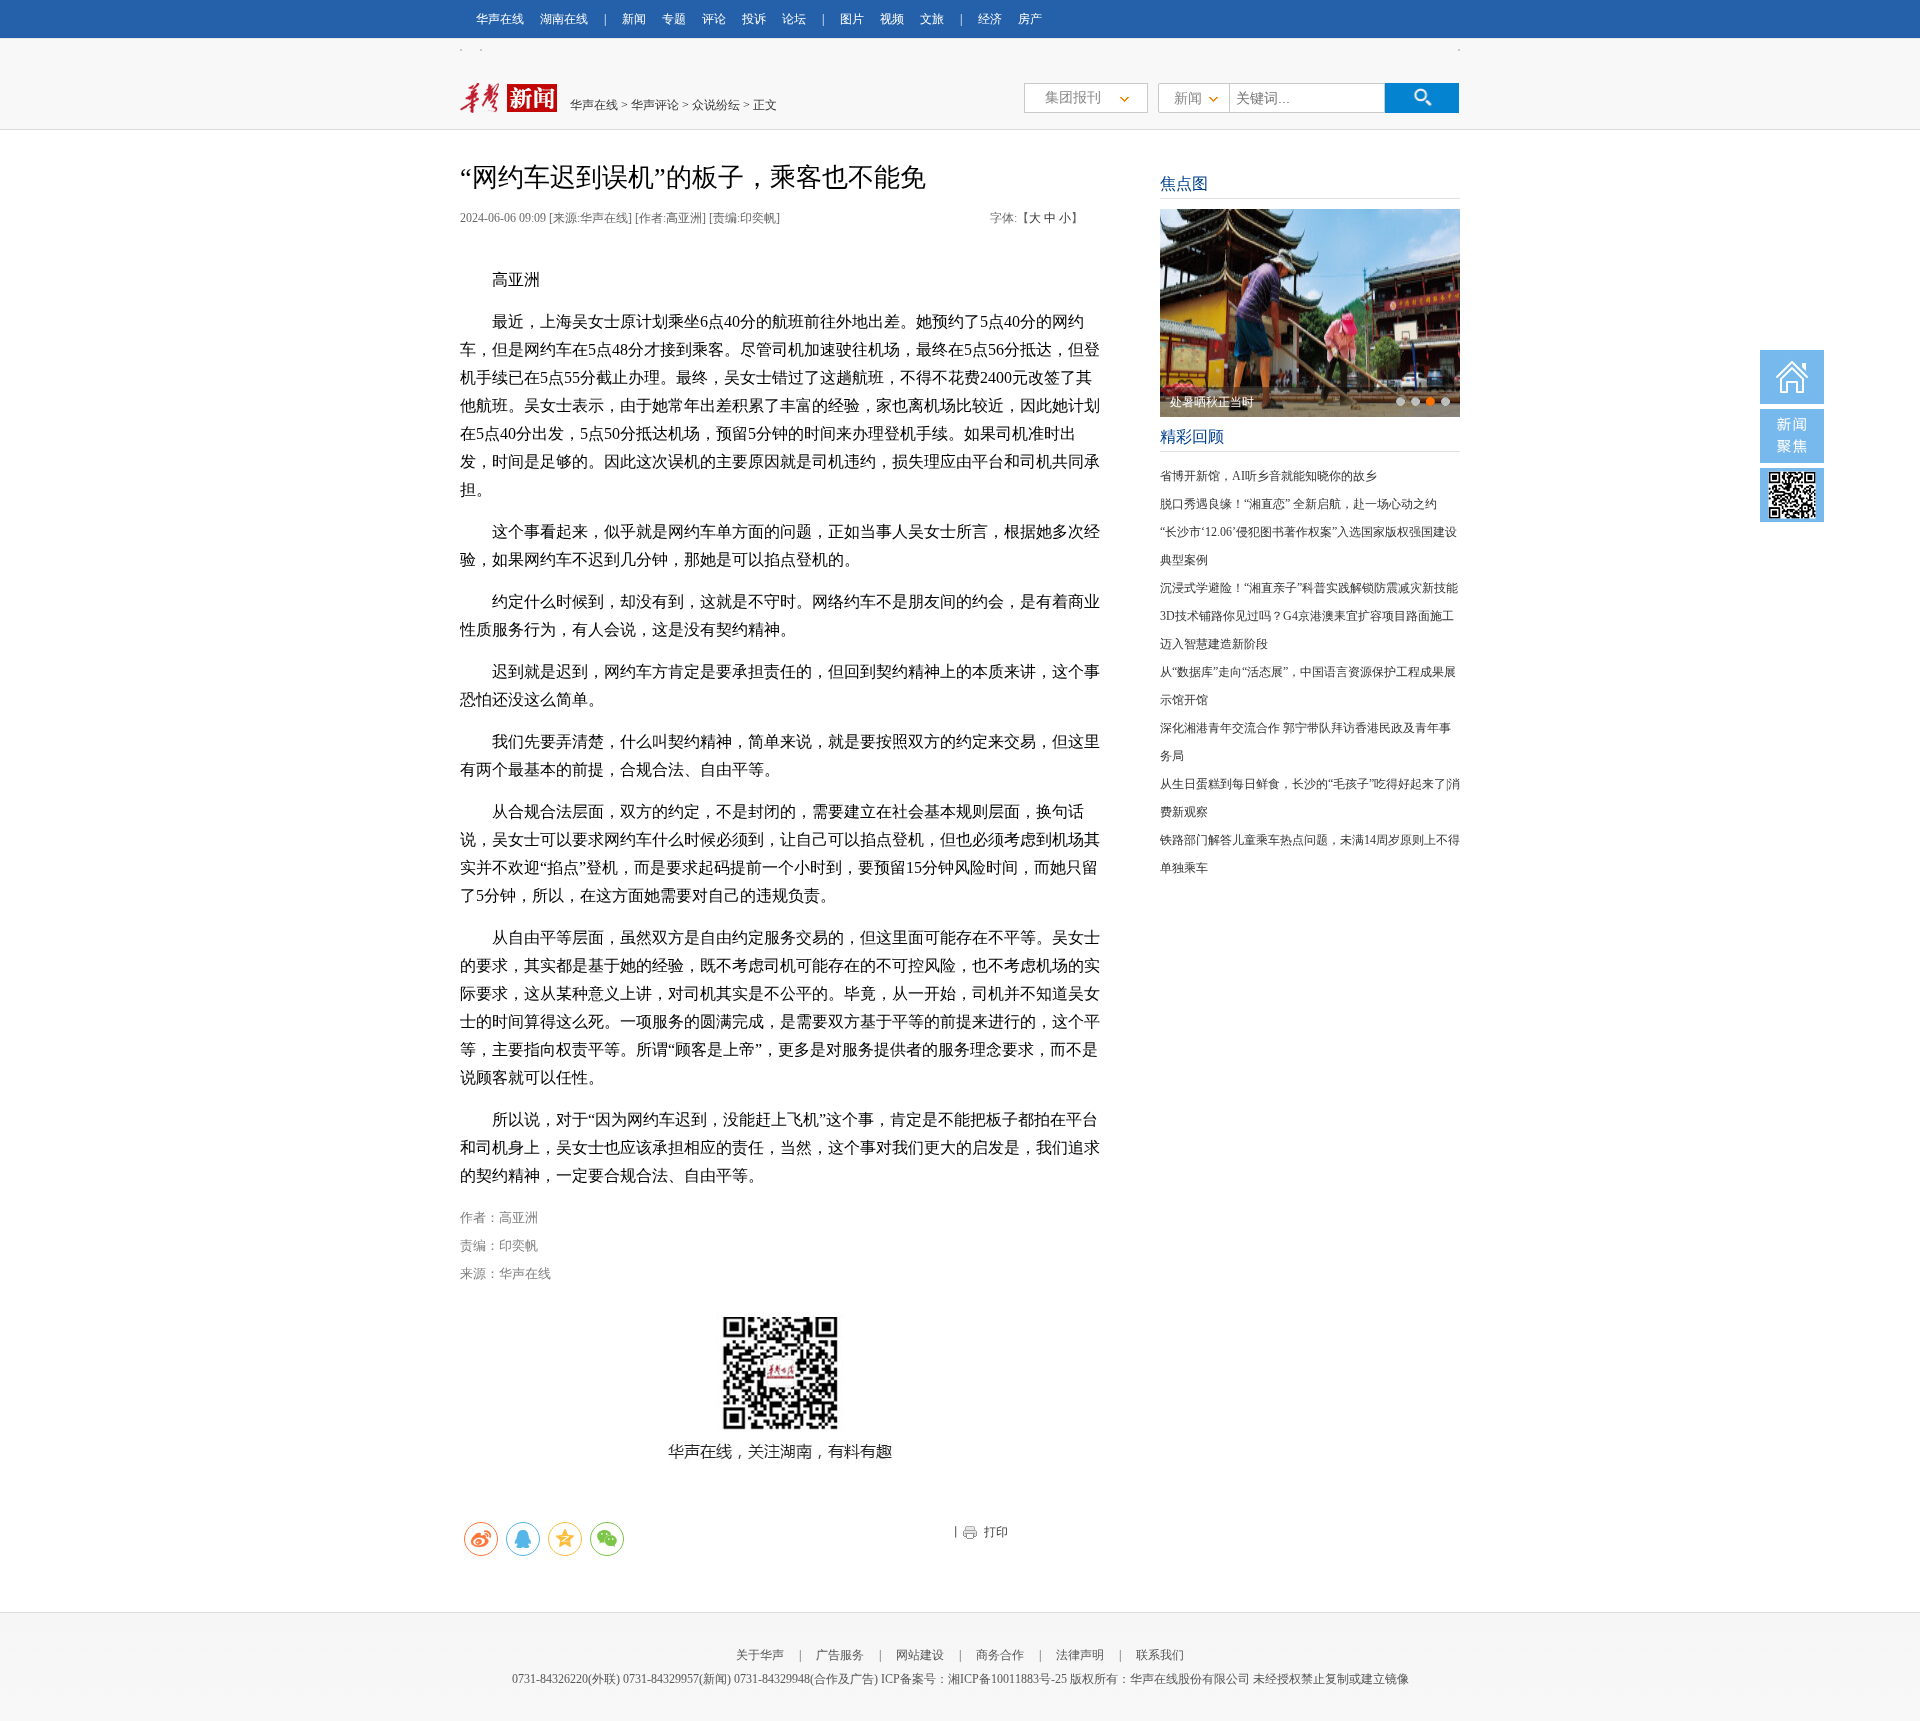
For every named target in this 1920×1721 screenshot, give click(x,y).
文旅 (932, 19)
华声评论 (655, 105)
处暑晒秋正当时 (1212, 402)
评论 (714, 19)
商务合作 (1000, 1655)
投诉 (754, 19)
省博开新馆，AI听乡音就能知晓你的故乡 (1268, 476)
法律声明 (1080, 1655)
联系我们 (1160, 1655)
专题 (674, 19)
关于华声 (760, 1655)
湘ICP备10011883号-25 (1007, 1679)
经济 (990, 19)
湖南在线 (564, 19)
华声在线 (500, 19)
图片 (852, 19)
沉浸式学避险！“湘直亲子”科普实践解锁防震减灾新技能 (1309, 588)
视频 (892, 19)
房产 (1030, 19)
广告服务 (840, 1655)
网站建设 (920, 1655)
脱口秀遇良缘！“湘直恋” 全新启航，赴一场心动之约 (1298, 504)
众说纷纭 (716, 105)
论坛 (794, 19)
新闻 (634, 19)
